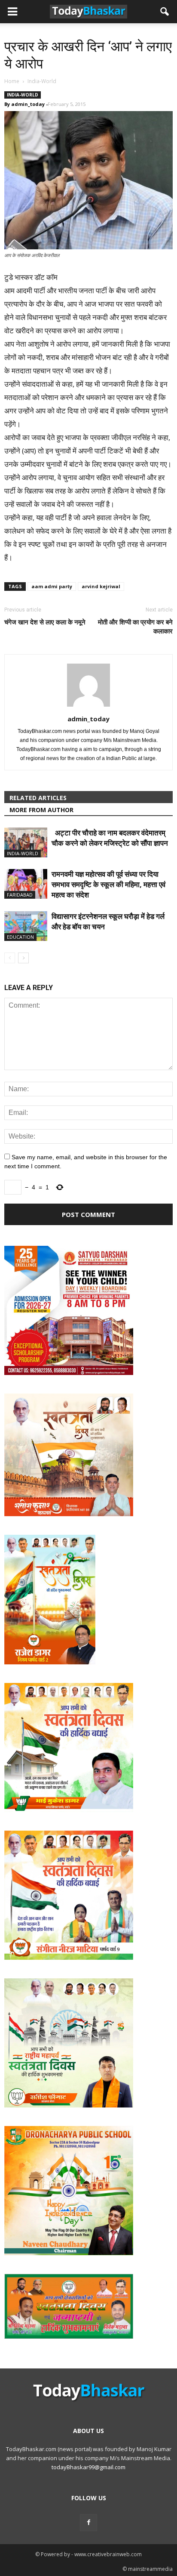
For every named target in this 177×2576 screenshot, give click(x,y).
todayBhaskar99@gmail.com (88, 2467)
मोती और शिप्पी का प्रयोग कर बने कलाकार (135, 626)
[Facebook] (88, 2523)
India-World (23, 95)
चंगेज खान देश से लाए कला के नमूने (45, 622)
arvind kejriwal (101, 586)
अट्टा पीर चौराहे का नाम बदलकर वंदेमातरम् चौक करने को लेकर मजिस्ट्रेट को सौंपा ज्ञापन (110, 838)
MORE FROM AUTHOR (41, 810)
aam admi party (52, 586)
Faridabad (20, 895)
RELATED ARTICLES (38, 798)
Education (20, 937)
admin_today (28, 104)
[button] (165, 12)
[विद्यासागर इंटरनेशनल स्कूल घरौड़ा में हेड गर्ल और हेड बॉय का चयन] (26, 926)
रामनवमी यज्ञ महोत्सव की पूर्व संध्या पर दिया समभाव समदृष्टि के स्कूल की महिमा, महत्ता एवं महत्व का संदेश (108, 884)
